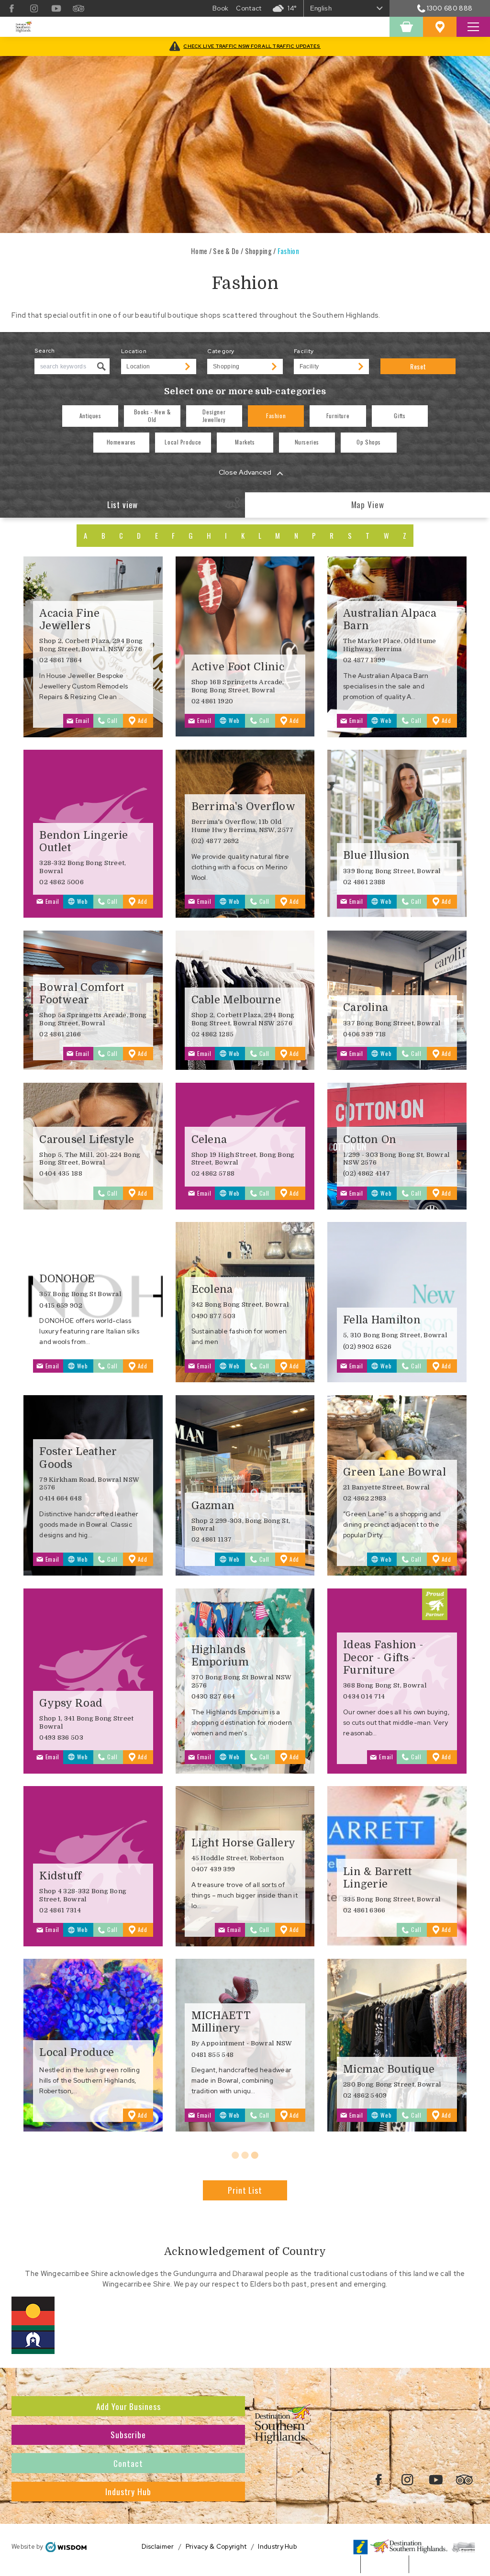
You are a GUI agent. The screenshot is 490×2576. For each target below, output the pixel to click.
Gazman (213, 1505)
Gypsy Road (71, 1703)
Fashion (276, 416)
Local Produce (183, 442)
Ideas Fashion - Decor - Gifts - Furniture (383, 1657)
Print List (245, 2190)
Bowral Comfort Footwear (82, 994)
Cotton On (370, 1139)
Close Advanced (245, 472)
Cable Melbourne (236, 1000)
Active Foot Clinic (238, 667)
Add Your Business (128, 2406)
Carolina (366, 1007)
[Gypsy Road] (93, 1681)
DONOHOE (67, 1279)
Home (199, 251)
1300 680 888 (450, 8)
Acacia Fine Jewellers (69, 619)
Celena (209, 1139)
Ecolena (212, 1289)
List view (123, 505)
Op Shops (369, 442)
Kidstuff (60, 1876)
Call (112, 720)
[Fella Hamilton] (397, 1302)
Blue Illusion (377, 855)
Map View (368, 505)
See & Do (226, 251)
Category (221, 351)
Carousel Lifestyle (87, 1139)
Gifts (400, 416)
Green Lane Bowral (395, 1472)
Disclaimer (158, 2547)
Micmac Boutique (389, 2069)
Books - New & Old (152, 416)
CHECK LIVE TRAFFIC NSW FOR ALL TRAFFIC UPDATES (252, 46)
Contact (128, 2463)
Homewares (121, 442)
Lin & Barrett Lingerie (378, 1878)
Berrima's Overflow (243, 806)
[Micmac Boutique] (397, 2045)
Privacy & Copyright (216, 2547)
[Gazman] (245, 1485)
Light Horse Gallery (244, 1843)
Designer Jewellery (214, 416)
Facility (304, 351)
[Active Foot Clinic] (245, 647)
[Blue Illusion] (397, 834)
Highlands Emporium (220, 1656)
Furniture (338, 416)
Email (83, 720)
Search (45, 351)
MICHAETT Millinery (221, 2022)
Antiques (90, 416)
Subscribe (128, 2434)
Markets (245, 442)
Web (234, 720)
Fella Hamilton (382, 1320)
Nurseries (307, 442)
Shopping (258, 251)
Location (134, 351)
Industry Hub (128, 2491)
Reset (418, 366)
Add (145, 722)
